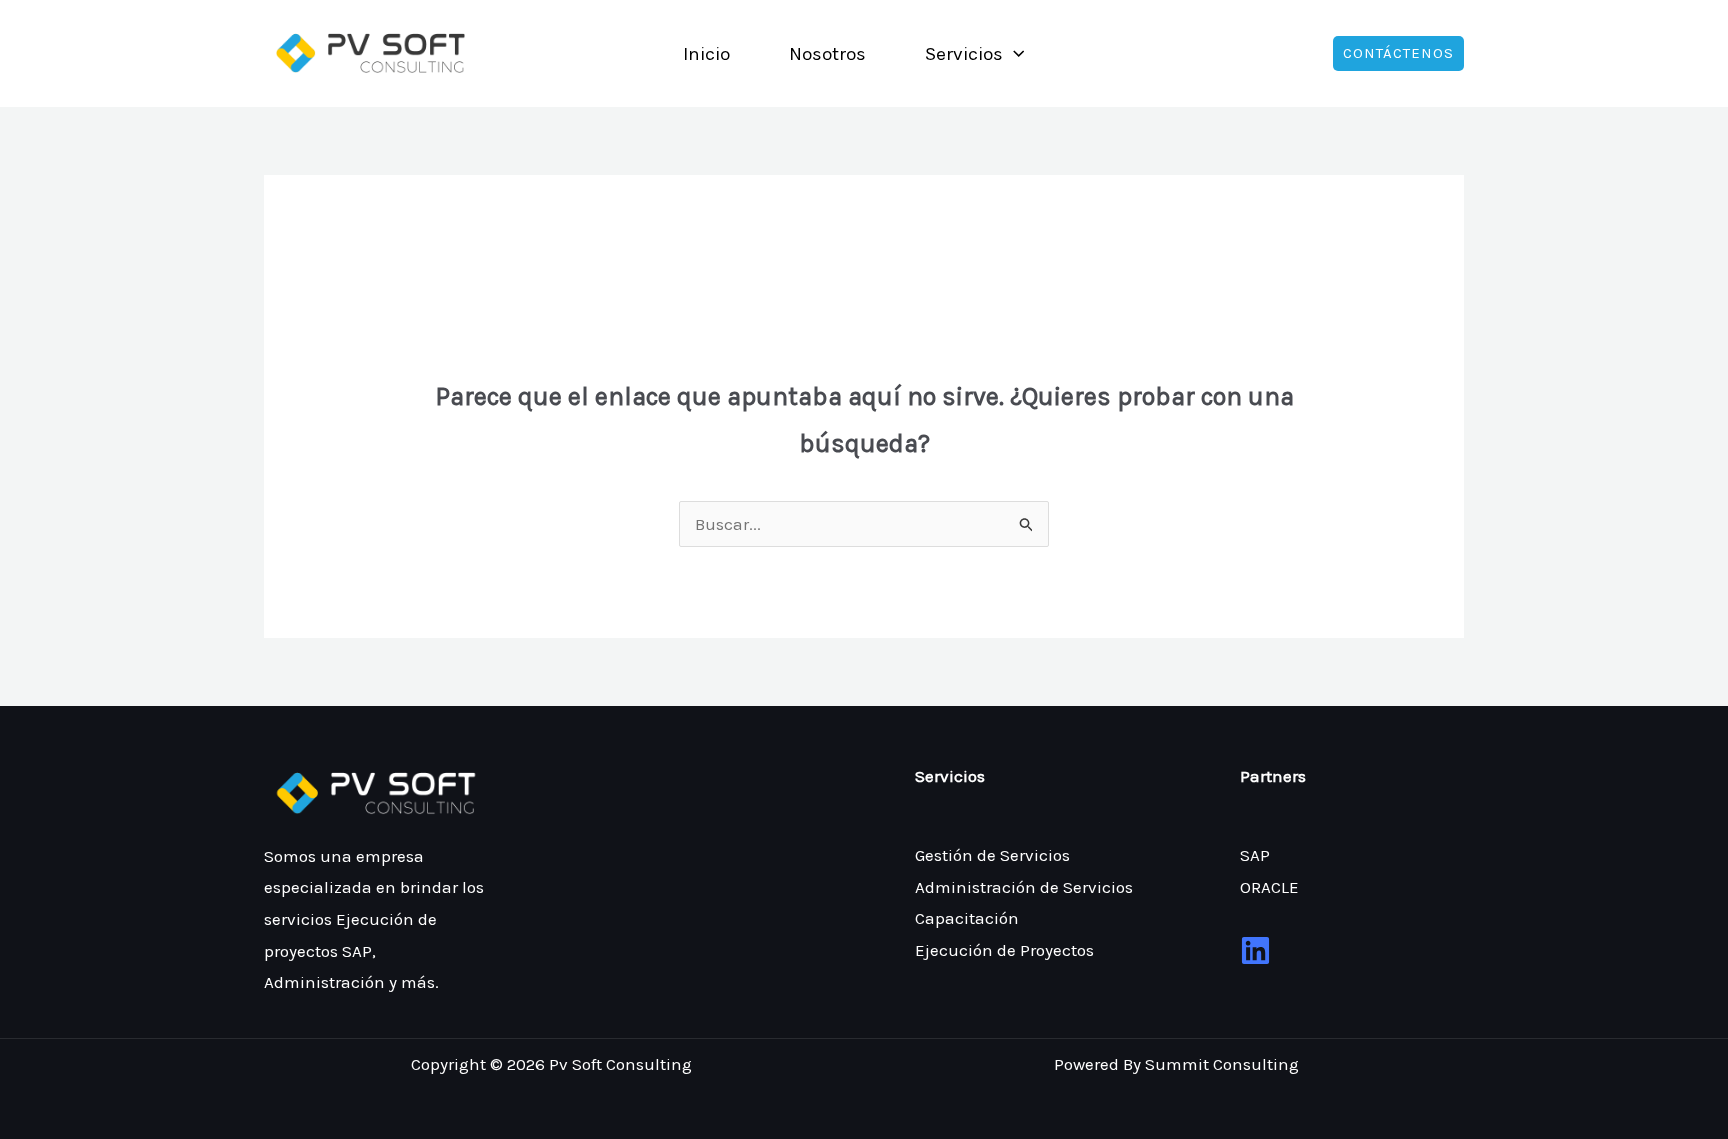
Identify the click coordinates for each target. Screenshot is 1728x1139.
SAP (1255, 855)
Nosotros (827, 54)
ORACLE (1269, 887)
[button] (1398, 53)
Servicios (964, 54)
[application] (1013, 54)
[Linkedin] (1255, 950)
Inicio (706, 54)
